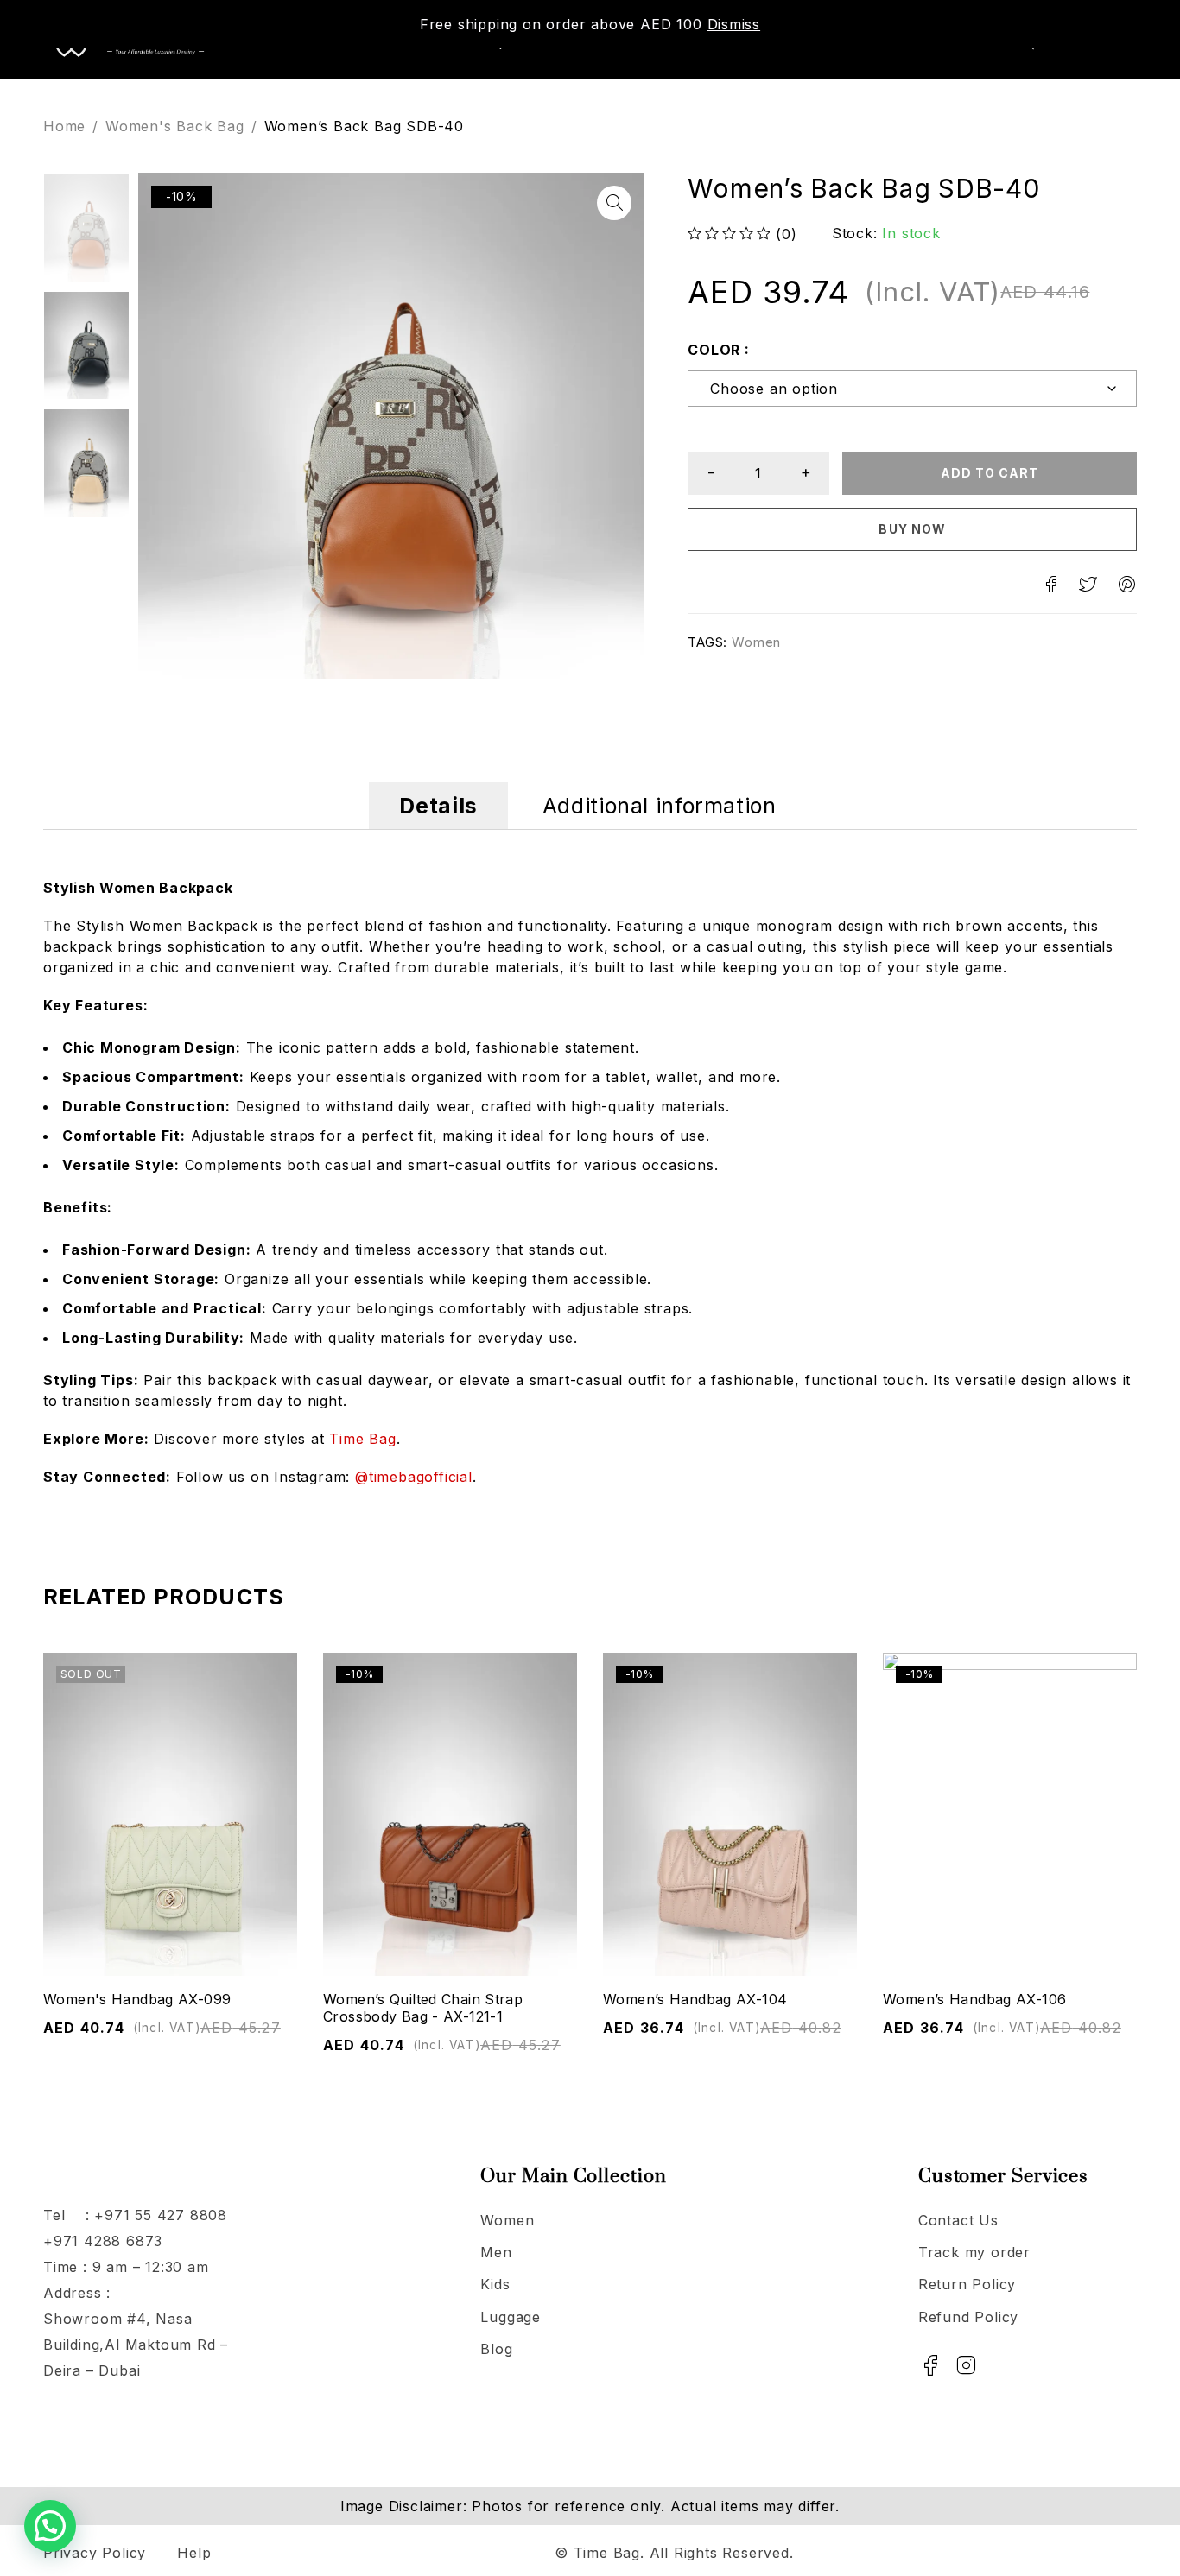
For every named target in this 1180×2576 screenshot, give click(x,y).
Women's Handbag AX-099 (137, 1999)
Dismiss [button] (734, 24)
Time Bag (362, 1439)
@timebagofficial (414, 1477)
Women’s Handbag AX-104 (695, 1999)
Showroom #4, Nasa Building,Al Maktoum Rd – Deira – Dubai (136, 2345)
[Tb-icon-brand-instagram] (967, 2365)
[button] (614, 203)
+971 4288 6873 (103, 2241)
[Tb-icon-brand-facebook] (931, 2365)
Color (714, 349)
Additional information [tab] (660, 806)
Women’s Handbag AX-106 (974, 1999)
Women (756, 642)
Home (64, 126)
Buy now (912, 529)
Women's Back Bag (175, 126)
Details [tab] (438, 806)
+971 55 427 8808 (161, 2215)
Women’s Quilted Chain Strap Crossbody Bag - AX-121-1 (423, 2008)
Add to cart (990, 473)
